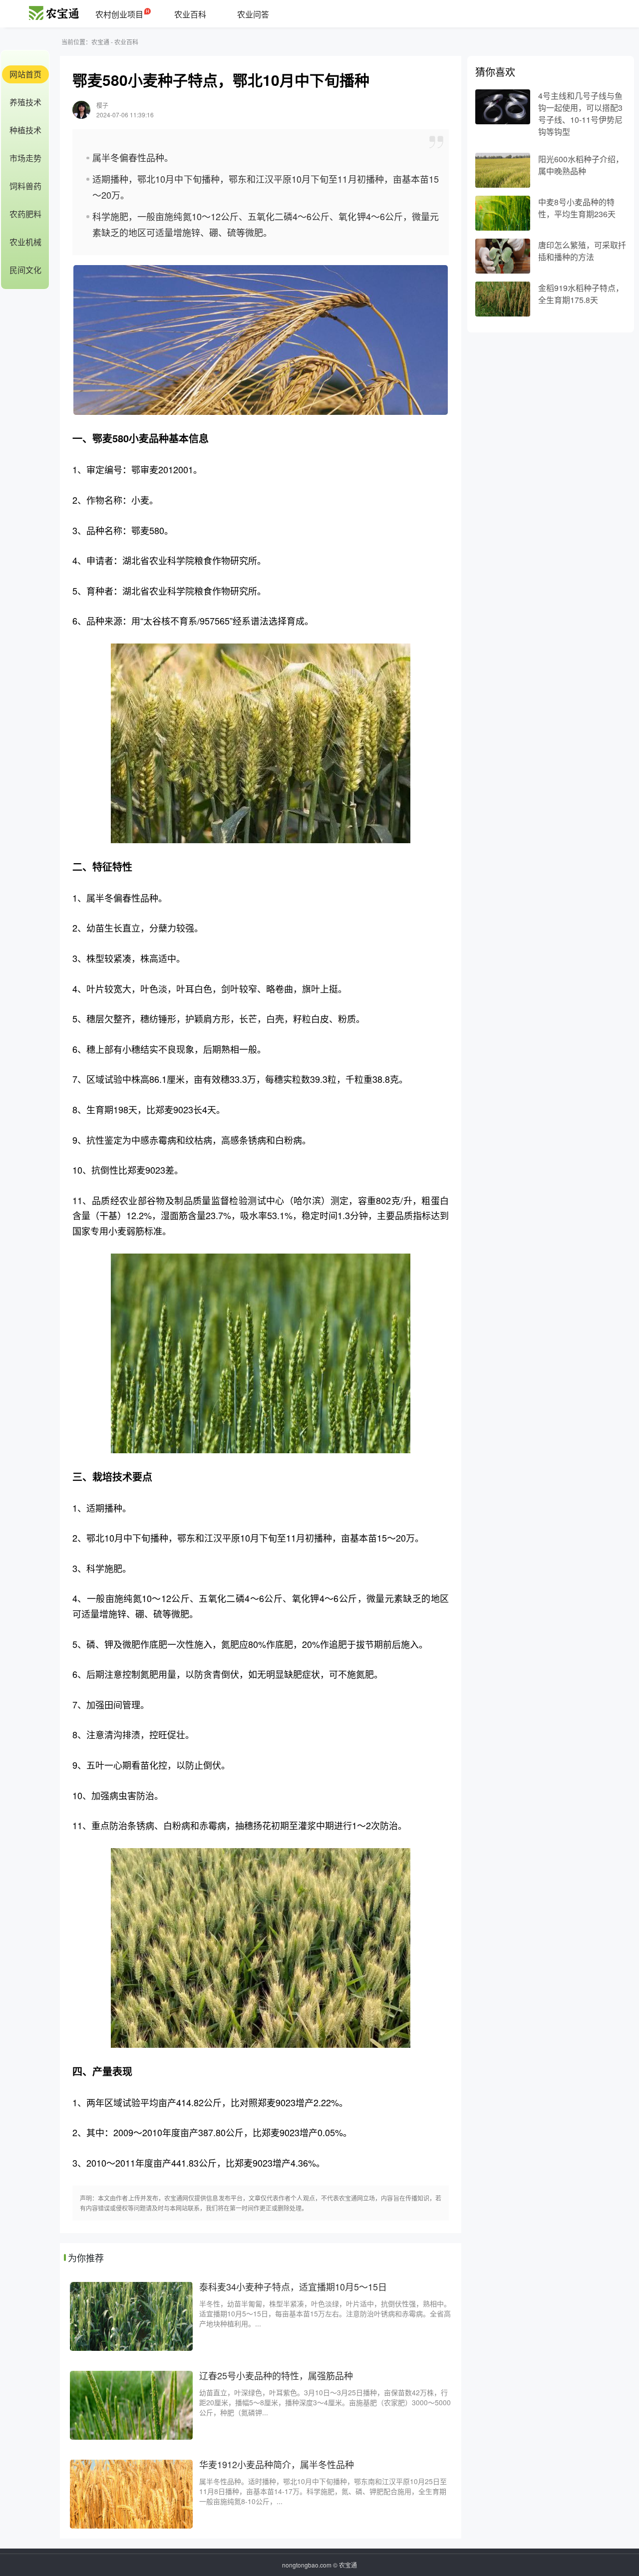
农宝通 (100, 42)
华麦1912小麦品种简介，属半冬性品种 (277, 2464)
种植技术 (25, 130)
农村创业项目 (119, 14)
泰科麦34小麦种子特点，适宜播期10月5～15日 (293, 2286)
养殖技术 (25, 102)
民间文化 (25, 270)
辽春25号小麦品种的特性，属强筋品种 (276, 2375)
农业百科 (190, 14)
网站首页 (25, 74)
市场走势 (25, 158)
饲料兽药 (25, 186)
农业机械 (25, 242)
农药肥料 (25, 214)
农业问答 (253, 14)
